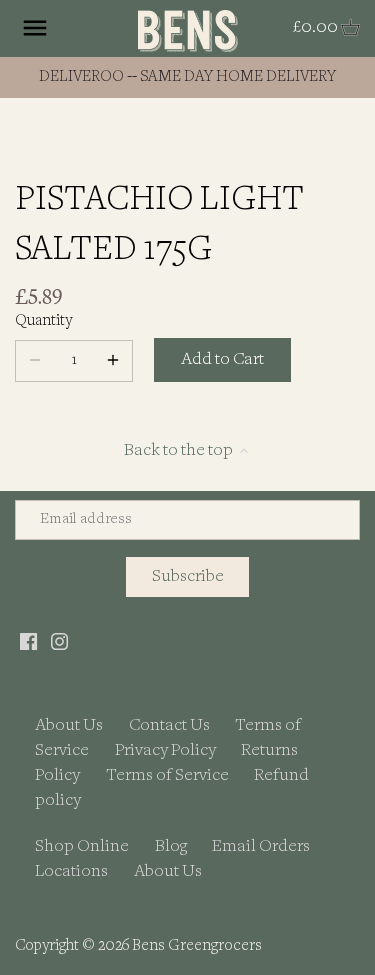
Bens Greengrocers (197, 946)
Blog (171, 846)
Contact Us (169, 725)
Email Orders (261, 846)
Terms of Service (167, 775)
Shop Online (82, 846)
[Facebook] (28, 641)
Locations (71, 871)
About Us (69, 725)
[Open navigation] (35, 28)
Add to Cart (222, 359)
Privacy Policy (165, 750)
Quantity (43, 321)
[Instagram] (59, 641)
